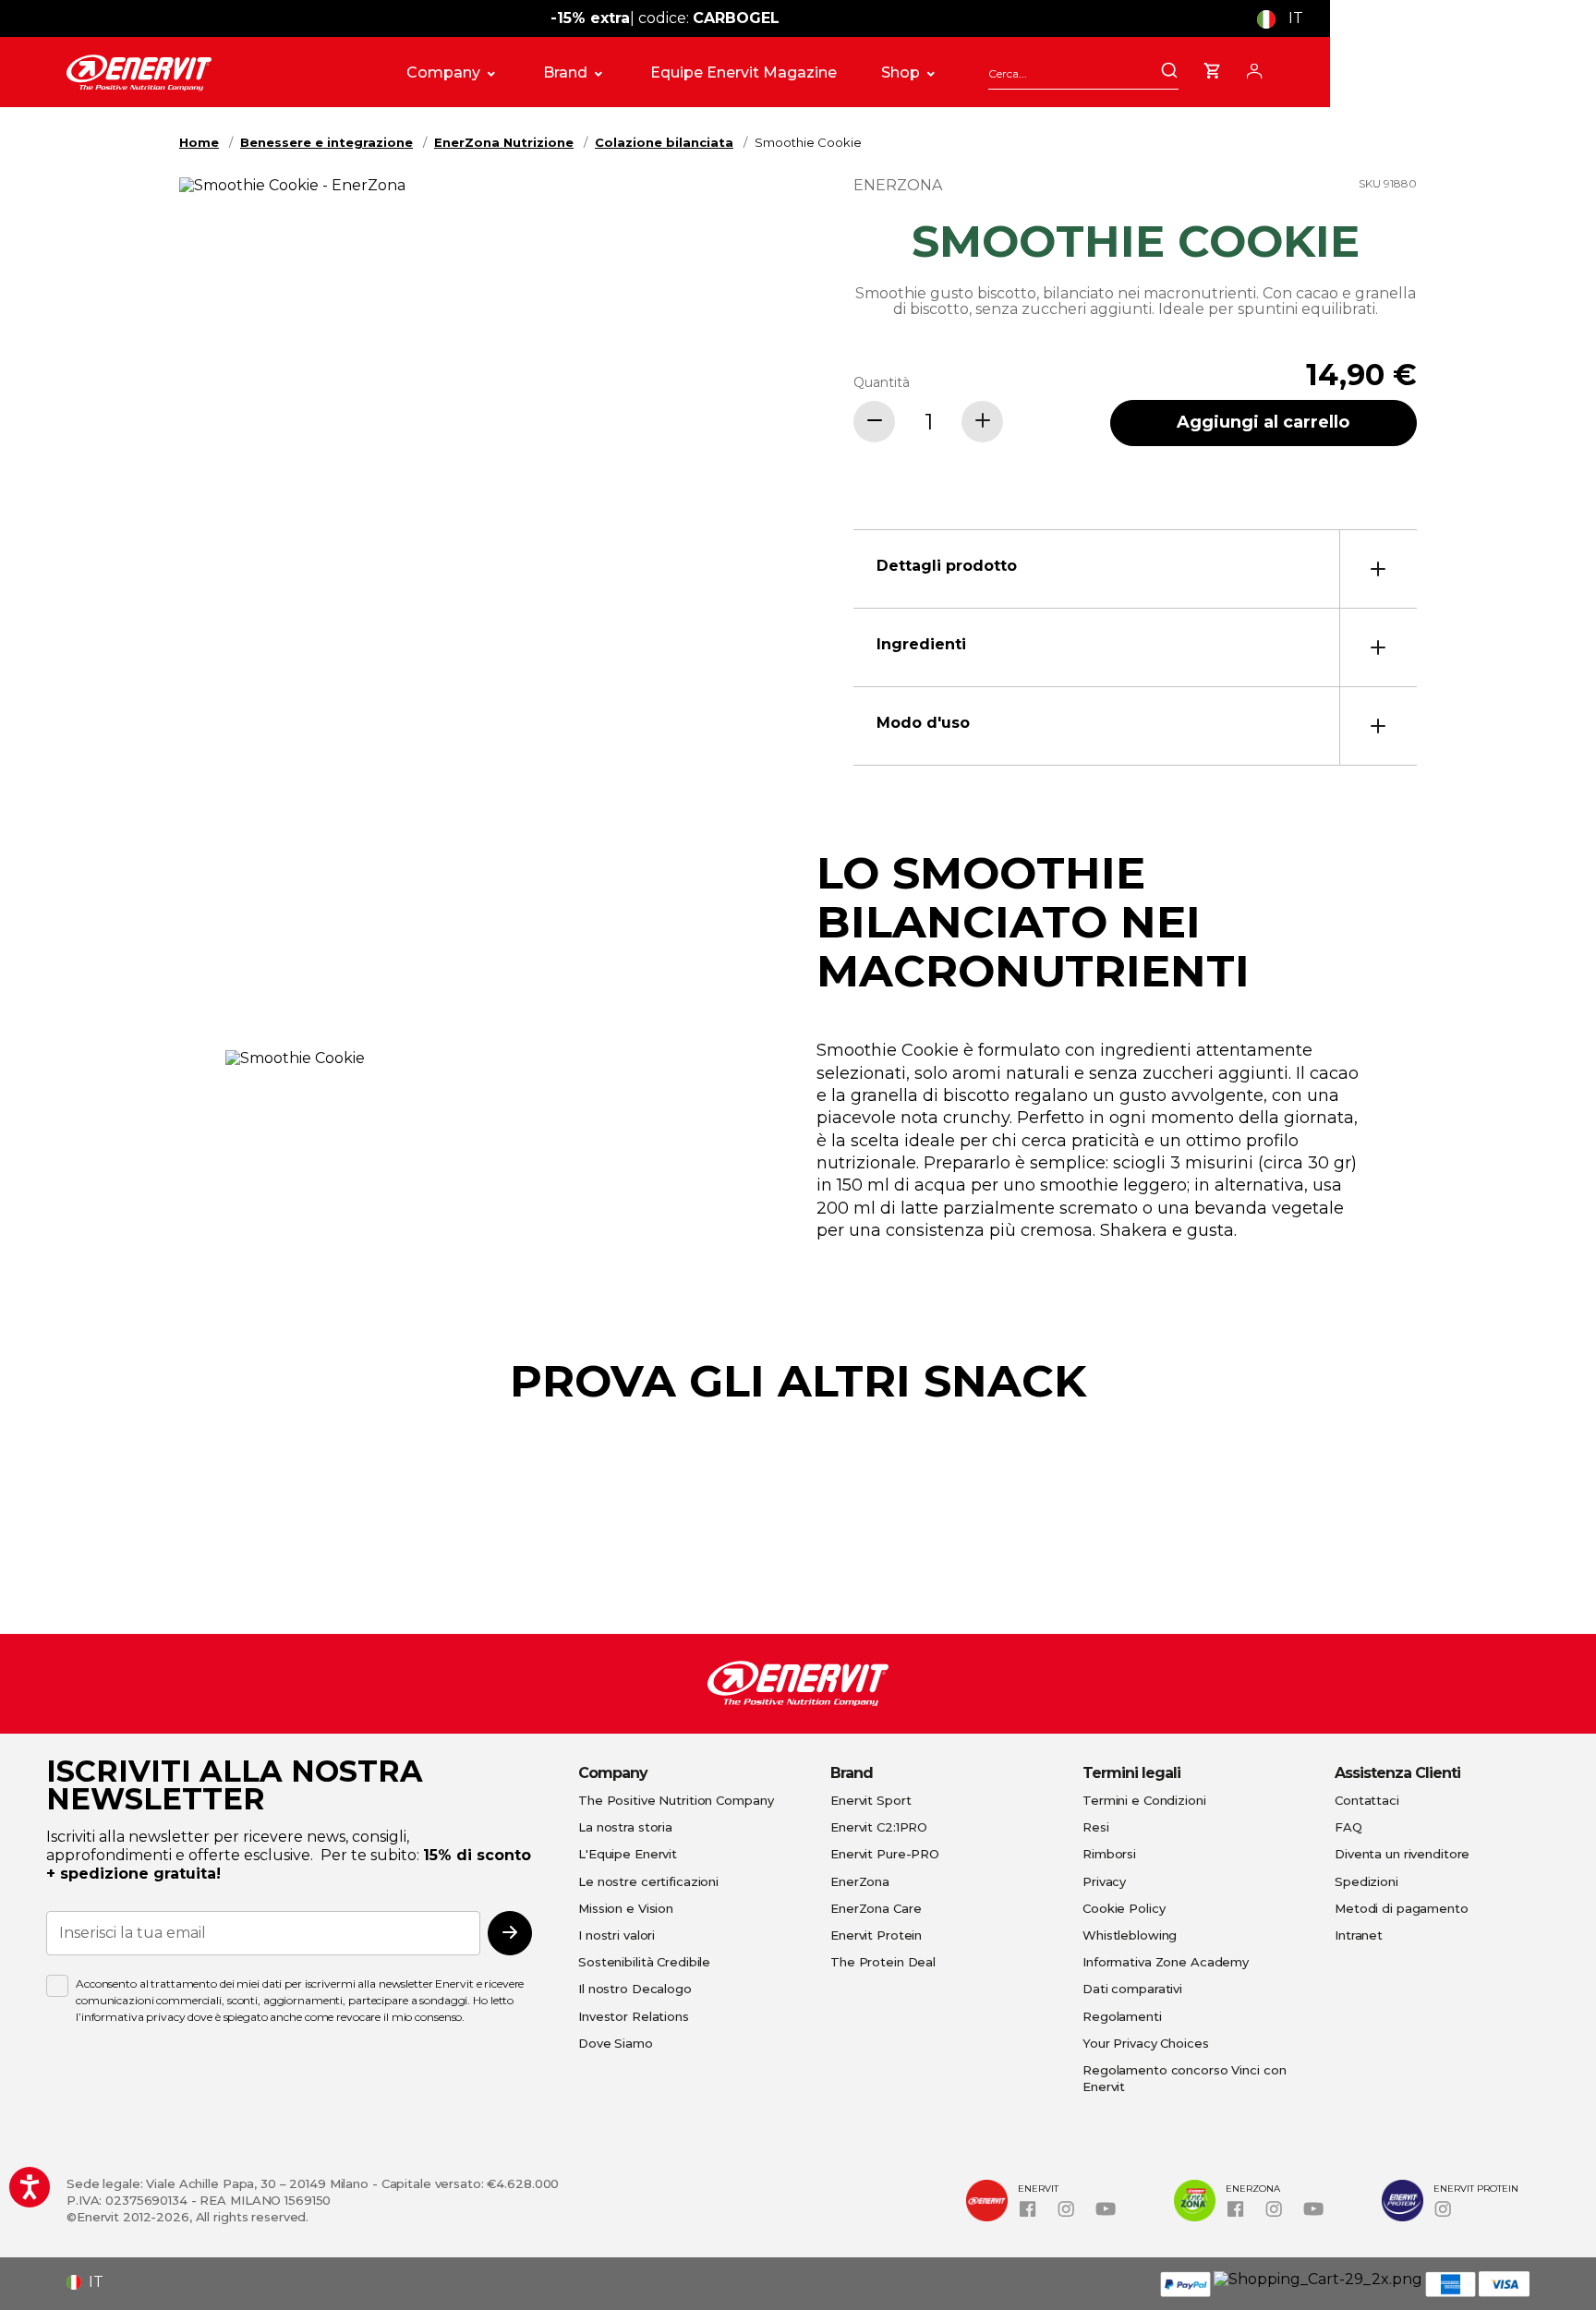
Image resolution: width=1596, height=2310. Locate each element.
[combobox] (1083, 73)
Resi (1096, 1827)
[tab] (1135, 568)
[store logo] (216, 73)
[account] (1254, 68)
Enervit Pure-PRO (885, 1854)
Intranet (1359, 1935)
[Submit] (1169, 72)
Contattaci (1367, 1800)
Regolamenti (1122, 2016)
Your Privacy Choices (1146, 2043)
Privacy (1104, 1881)
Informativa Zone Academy (1166, 1962)
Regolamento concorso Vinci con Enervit (1184, 2078)
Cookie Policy (1124, 1908)
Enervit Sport (871, 1800)
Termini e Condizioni (1144, 1800)
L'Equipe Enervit (628, 1854)
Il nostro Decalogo (635, 1989)
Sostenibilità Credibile (644, 1962)
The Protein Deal (883, 1962)
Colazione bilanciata (664, 142)
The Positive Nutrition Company (676, 1800)
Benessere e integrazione (326, 142)
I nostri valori (617, 1935)
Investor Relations (634, 2016)
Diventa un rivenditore (1402, 1854)
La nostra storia (625, 1827)
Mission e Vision (626, 1908)
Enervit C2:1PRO (879, 1827)
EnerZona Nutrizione (504, 142)
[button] (1287, 18)
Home (199, 142)
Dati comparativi (1132, 1989)
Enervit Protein (876, 1935)
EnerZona (860, 1881)
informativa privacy (133, 2017)
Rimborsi (1109, 1854)
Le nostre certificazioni (648, 1881)
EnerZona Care (876, 1908)
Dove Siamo (616, 2043)
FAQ (1348, 1827)
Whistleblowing (1130, 1935)
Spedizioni (1366, 1881)
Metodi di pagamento (1402, 1908)
